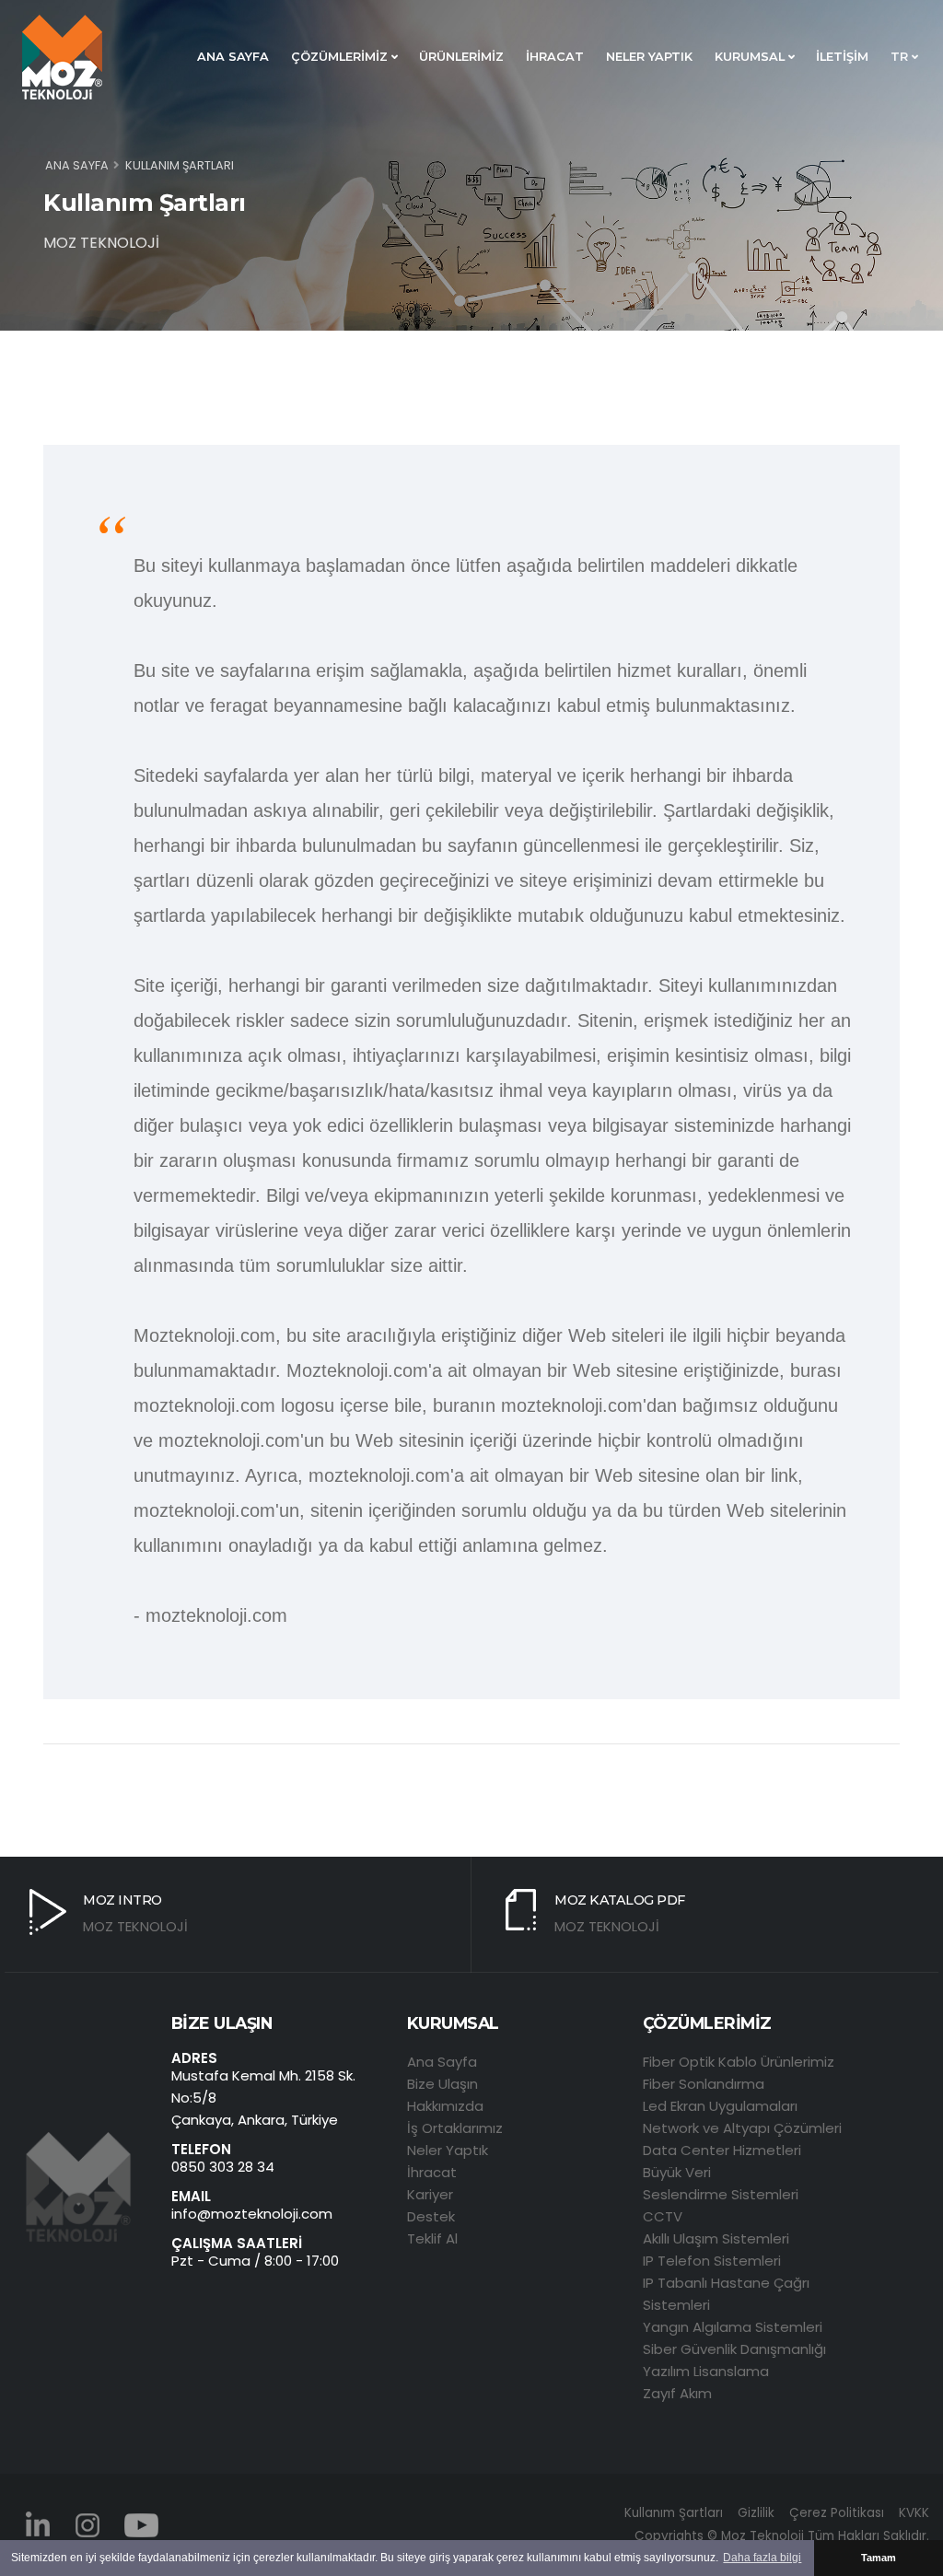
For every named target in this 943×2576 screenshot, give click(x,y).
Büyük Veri (677, 2172)
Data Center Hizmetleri (722, 2150)
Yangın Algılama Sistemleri (733, 2327)
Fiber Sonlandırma (704, 2084)
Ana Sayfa (442, 2062)
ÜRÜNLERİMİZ (461, 57)
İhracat (432, 2172)
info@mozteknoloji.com (252, 2214)
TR (901, 57)
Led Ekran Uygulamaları (720, 2106)
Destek (431, 2216)
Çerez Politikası (837, 2513)
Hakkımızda (445, 2106)
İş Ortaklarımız (455, 2128)
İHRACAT (555, 57)
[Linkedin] (38, 2524)
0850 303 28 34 (223, 2167)
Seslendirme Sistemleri (721, 2194)
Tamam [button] (879, 2558)
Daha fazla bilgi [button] (762, 2558)
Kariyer (430, 2194)
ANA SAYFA (233, 57)
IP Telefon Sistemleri (712, 2261)
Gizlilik (756, 2513)
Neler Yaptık (448, 2150)
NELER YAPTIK (649, 57)
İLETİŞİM (842, 57)
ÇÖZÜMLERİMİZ (341, 57)
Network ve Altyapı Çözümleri (742, 2128)
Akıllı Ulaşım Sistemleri (716, 2238)
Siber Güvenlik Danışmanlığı (734, 2349)
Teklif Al (432, 2238)
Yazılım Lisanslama (706, 2371)
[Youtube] (142, 2524)
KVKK (914, 2513)
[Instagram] (88, 2524)
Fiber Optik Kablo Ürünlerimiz (739, 2062)
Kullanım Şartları (674, 2513)
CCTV (663, 2216)
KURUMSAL (751, 57)
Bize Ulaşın (442, 2084)
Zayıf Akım (677, 2393)
